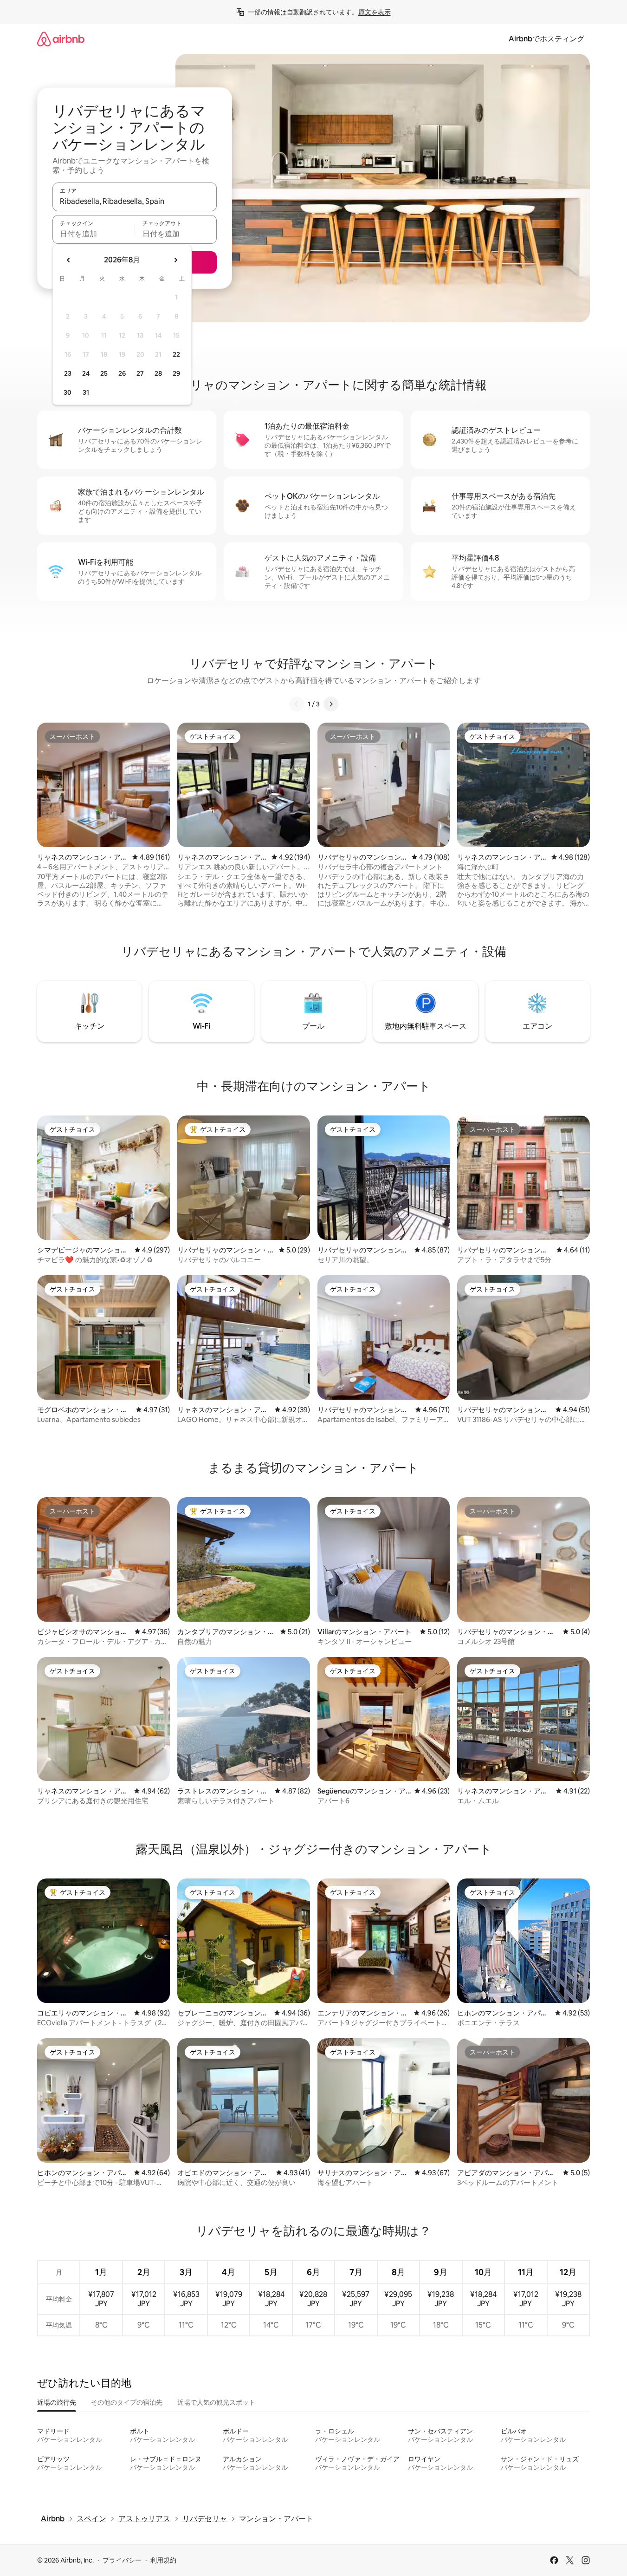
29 (176, 373)
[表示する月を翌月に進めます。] (175, 260)
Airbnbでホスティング (546, 39)
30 (68, 392)
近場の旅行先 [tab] (57, 2402)
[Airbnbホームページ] (61, 39)
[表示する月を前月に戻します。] (69, 260)
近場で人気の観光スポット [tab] (216, 2402)
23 (68, 373)
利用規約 (163, 2560)
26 (122, 373)
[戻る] (297, 704)
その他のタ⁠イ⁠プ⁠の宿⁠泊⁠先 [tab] (127, 2402)
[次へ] (331, 704)
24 (86, 373)
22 (176, 354)
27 (140, 373)
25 (104, 373)
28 (158, 373)
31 (86, 392)
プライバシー (122, 2560)
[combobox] (135, 201)
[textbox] (94, 234)
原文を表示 (375, 12)
